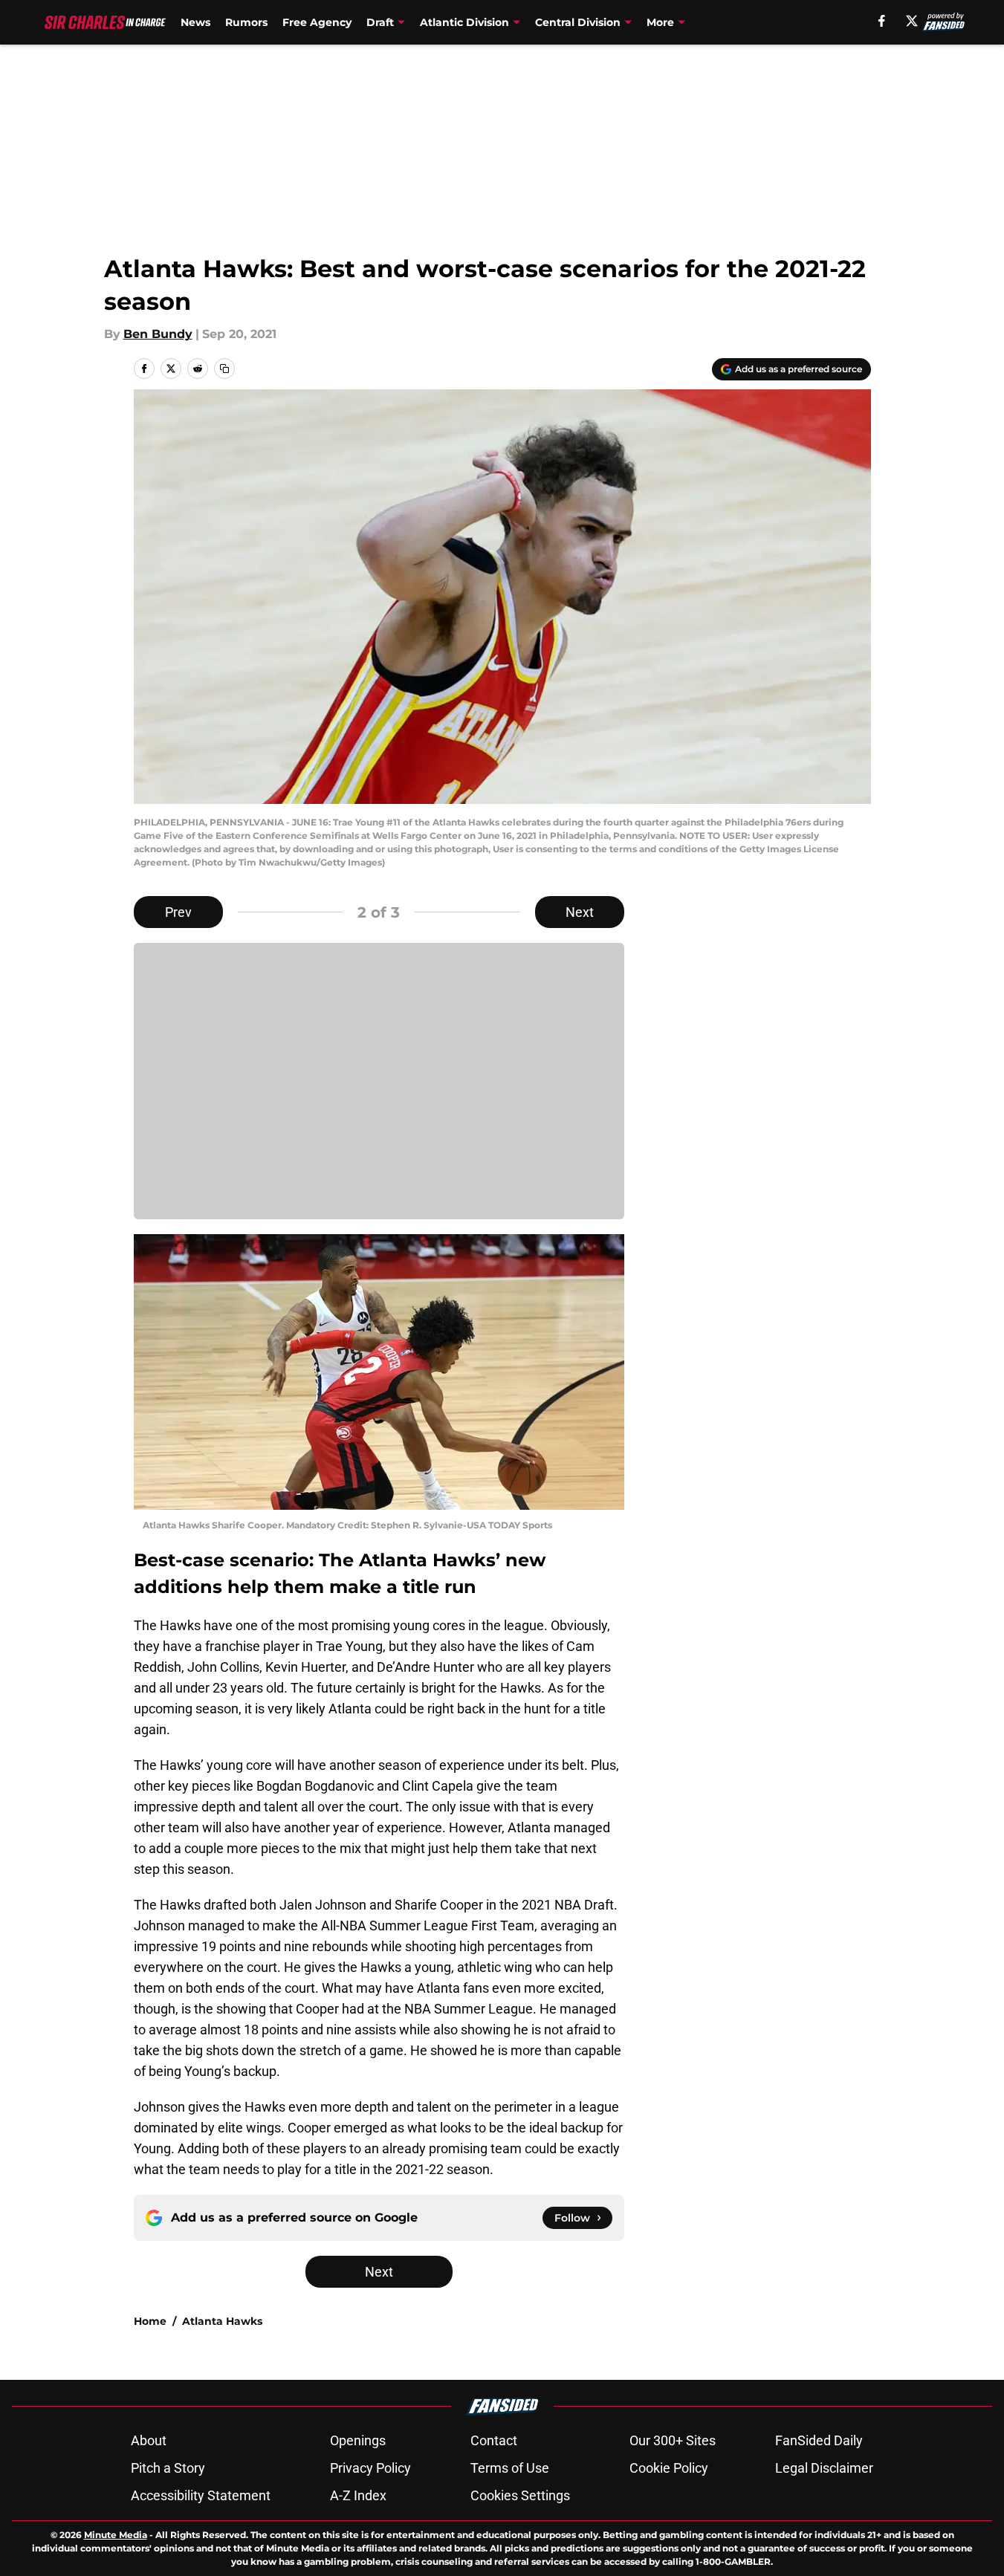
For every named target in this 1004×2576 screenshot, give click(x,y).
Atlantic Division (464, 22)
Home (150, 2321)
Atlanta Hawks (222, 2321)
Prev (178, 912)
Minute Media (116, 2535)
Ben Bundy (158, 334)
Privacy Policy (370, 2468)
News (195, 22)
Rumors (246, 22)
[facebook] (882, 21)
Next (580, 912)
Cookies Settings (520, 2495)
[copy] (224, 369)
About (149, 2440)
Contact (494, 2440)
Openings (358, 2440)
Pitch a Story (168, 2468)
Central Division (578, 22)
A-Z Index (358, 2495)
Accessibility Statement (201, 2495)
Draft (380, 22)
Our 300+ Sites (673, 2440)
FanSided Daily (819, 2440)
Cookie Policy (669, 2468)
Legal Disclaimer (824, 2468)
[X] (912, 21)
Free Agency (317, 22)
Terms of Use (510, 2468)
